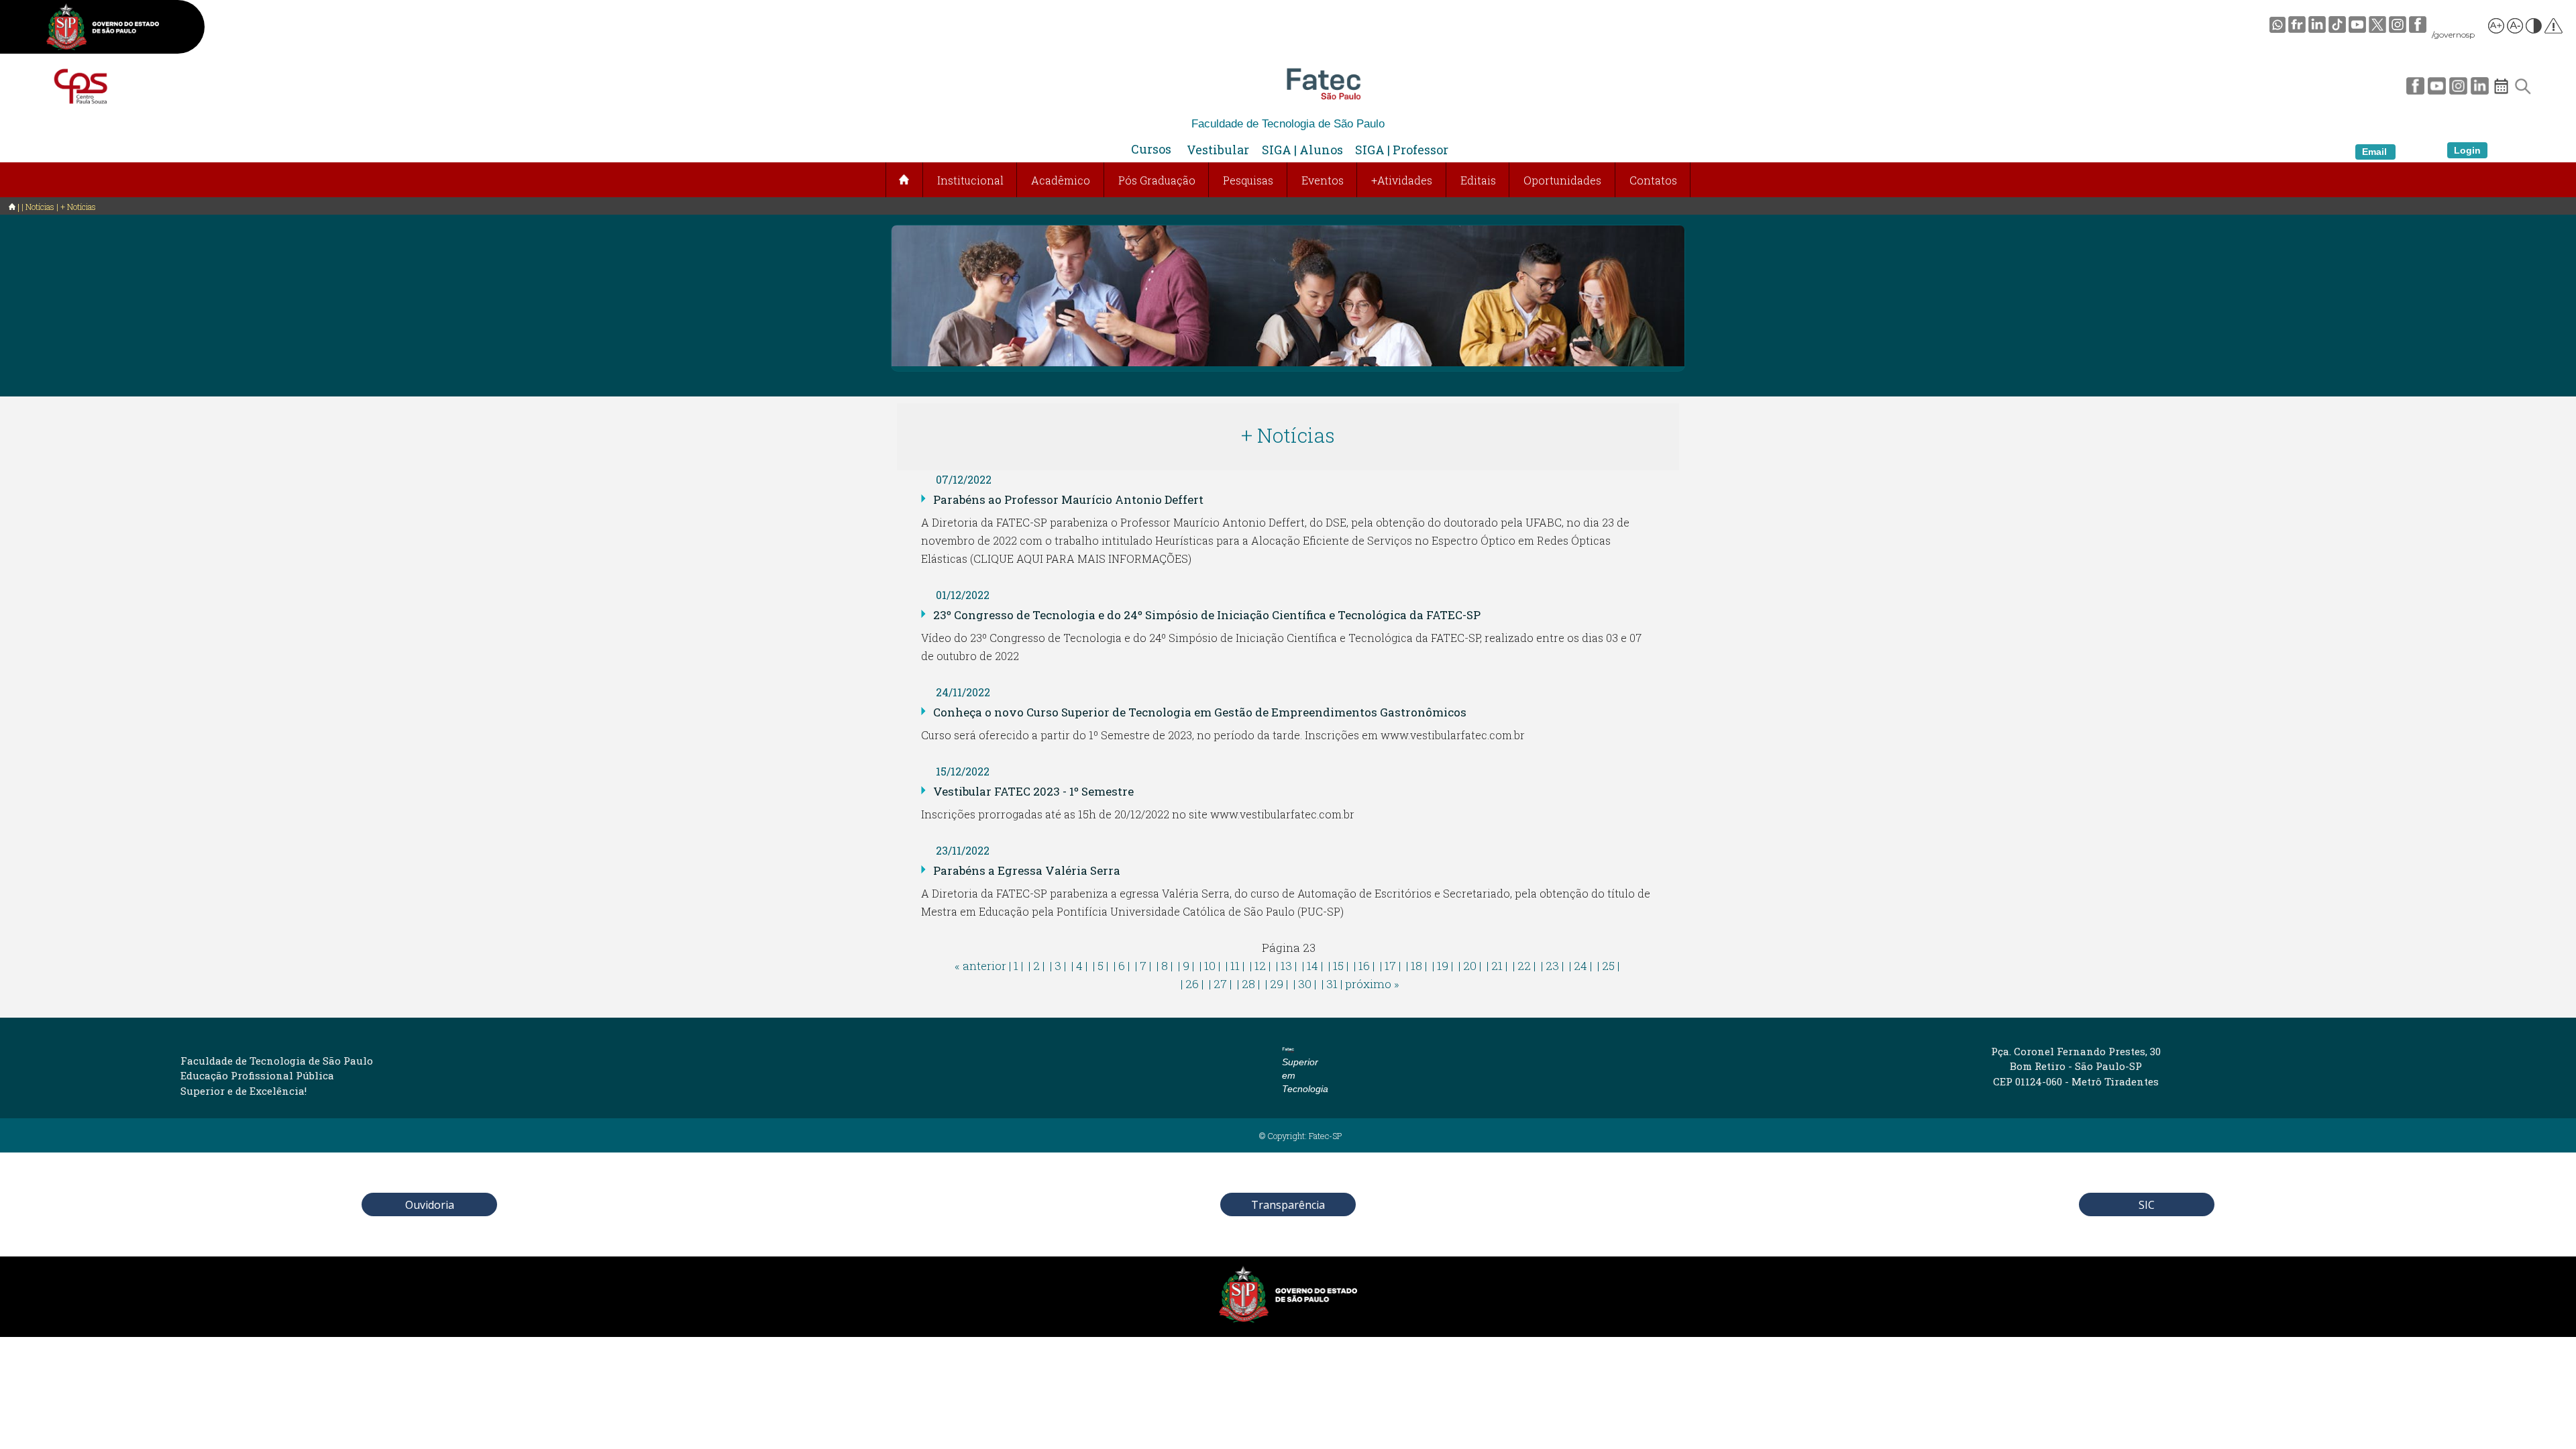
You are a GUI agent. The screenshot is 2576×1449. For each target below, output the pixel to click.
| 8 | (1165, 966)
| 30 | (1305, 984)
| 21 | (1497, 966)
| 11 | (1235, 966)
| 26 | (1192, 984)
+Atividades (1402, 180)
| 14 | (1312, 966)
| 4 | (1079, 966)
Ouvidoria (430, 1205)
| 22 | (1524, 966)
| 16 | (1364, 966)
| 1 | (1016, 966)
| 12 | (1260, 966)
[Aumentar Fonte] (2497, 28)
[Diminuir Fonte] (2516, 28)
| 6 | (1122, 966)
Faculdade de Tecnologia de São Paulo (1288, 124)
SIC (2147, 1205)
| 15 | (1338, 966)
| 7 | (1143, 966)
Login (2467, 150)
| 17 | (1390, 966)
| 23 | (1552, 966)
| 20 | (1470, 966)
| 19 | (1443, 966)
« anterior (980, 966)
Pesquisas (1248, 180)
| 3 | (1058, 966)
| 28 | (1248, 984)
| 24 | (1580, 966)
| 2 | (1036, 966)
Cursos (1151, 149)
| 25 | (1608, 966)
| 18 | (1416, 966)
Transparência (1288, 1205)
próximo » (1372, 984)
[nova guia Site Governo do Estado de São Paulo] (103, 29)
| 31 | (1332, 984)
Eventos (1323, 180)
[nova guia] (2554, 28)
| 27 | (1220, 984)
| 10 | (1210, 966)
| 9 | (1186, 966)
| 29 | (1277, 984)
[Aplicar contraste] (2534, 28)
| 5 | (1101, 966)
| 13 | (1286, 966)
